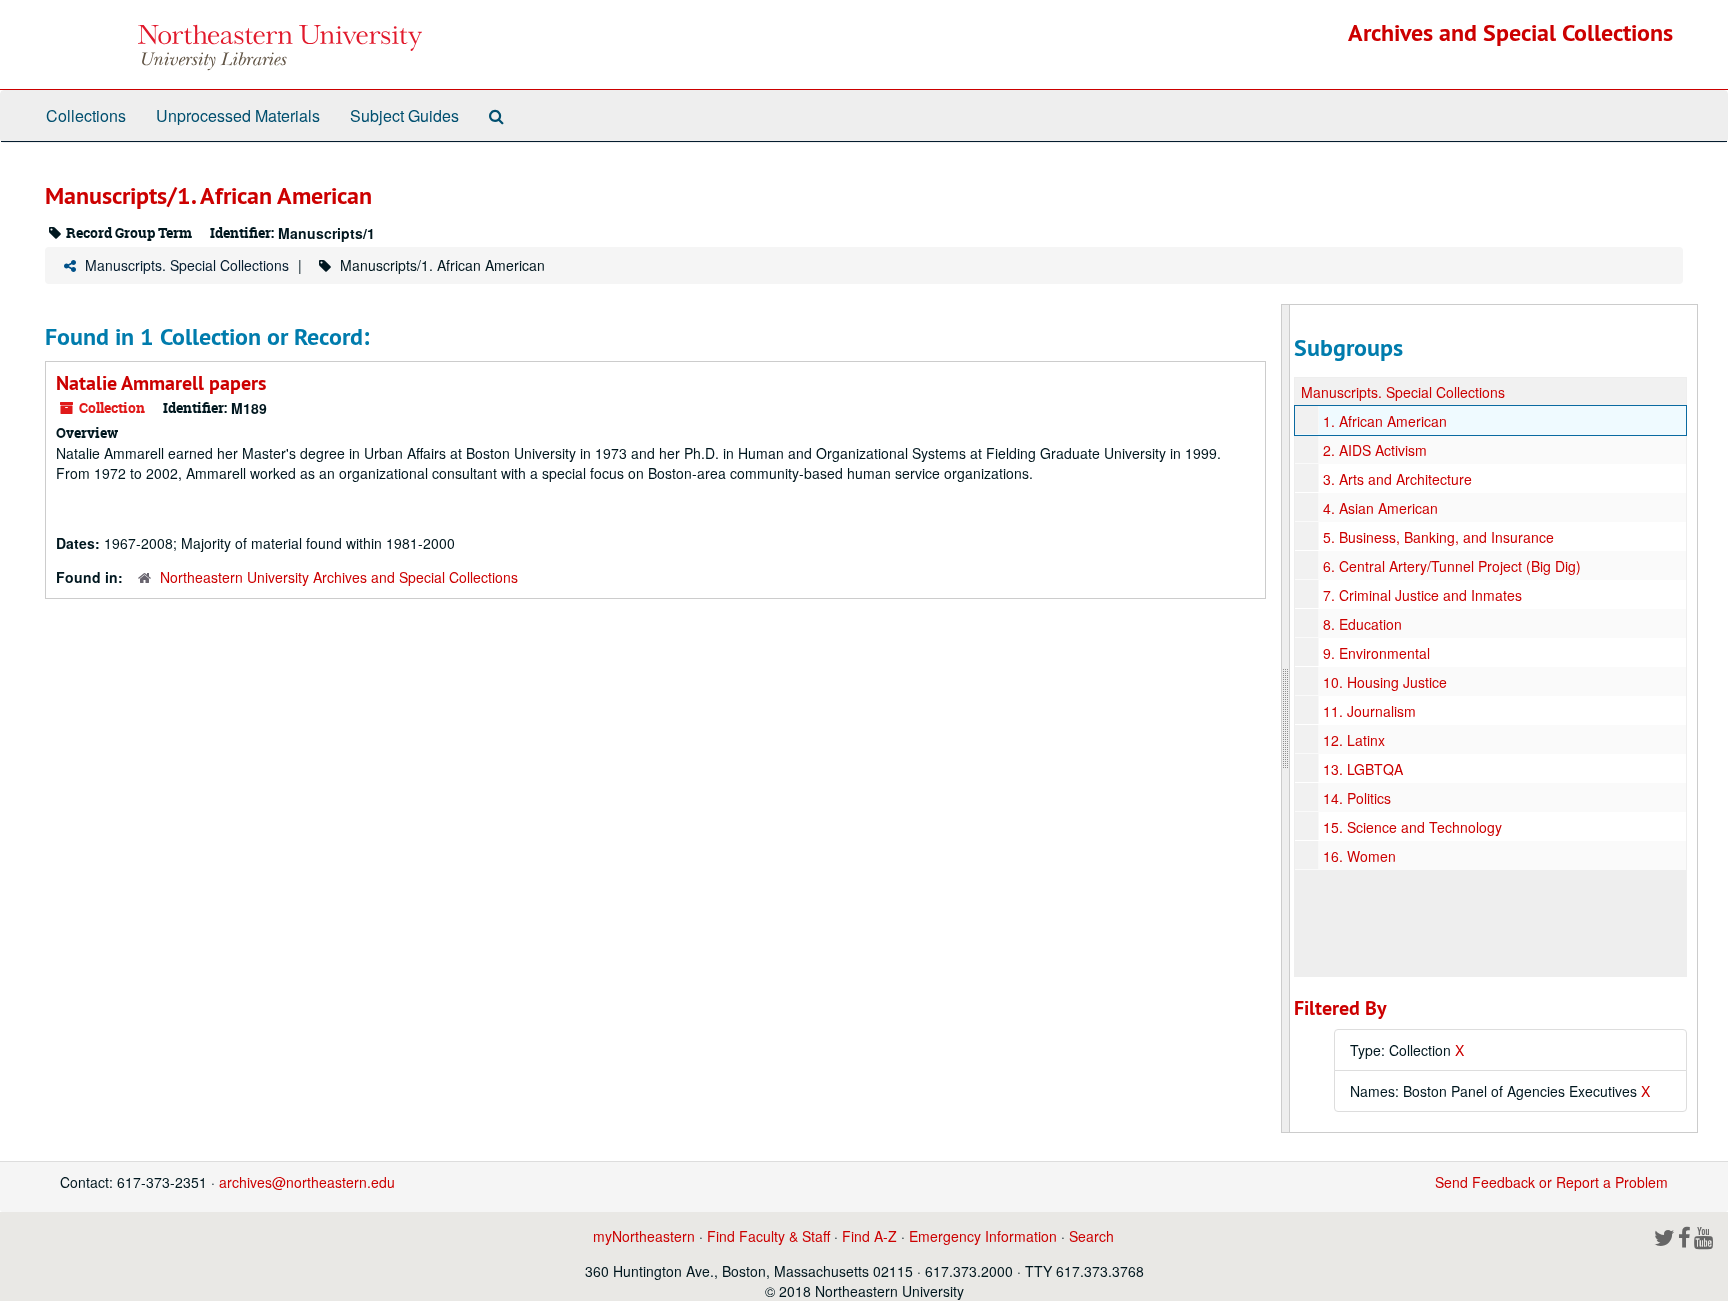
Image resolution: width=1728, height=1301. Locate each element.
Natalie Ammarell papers (161, 383)
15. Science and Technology (1412, 827)
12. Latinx (1354, 740)
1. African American (1385, 421)
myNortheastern (644, 1236)
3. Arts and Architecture (1397, 479)
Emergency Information (983, 1236)
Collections (86, 115)
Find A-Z (869, 1236)
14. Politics (1357, 798)
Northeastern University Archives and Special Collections (339, 577)
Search (1091, 1236)
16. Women (1359, 856)
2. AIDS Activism (1375, 450)
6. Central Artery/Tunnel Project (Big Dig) (1452, 566)
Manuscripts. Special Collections (187, 265)
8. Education (1362, 624)
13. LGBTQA (1363, 769)
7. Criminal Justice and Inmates (1422, 595)
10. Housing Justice (1385, 682)
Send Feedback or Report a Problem (1551, 1182)
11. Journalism (1369, 711)
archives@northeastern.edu (307, 1182)
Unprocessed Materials (238, 115)
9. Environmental (1376, 653)
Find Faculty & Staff (768, 1236)
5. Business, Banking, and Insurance (1438, 537)
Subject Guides (404, 115)
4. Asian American (1380, 508)
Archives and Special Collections (1510, 32)
